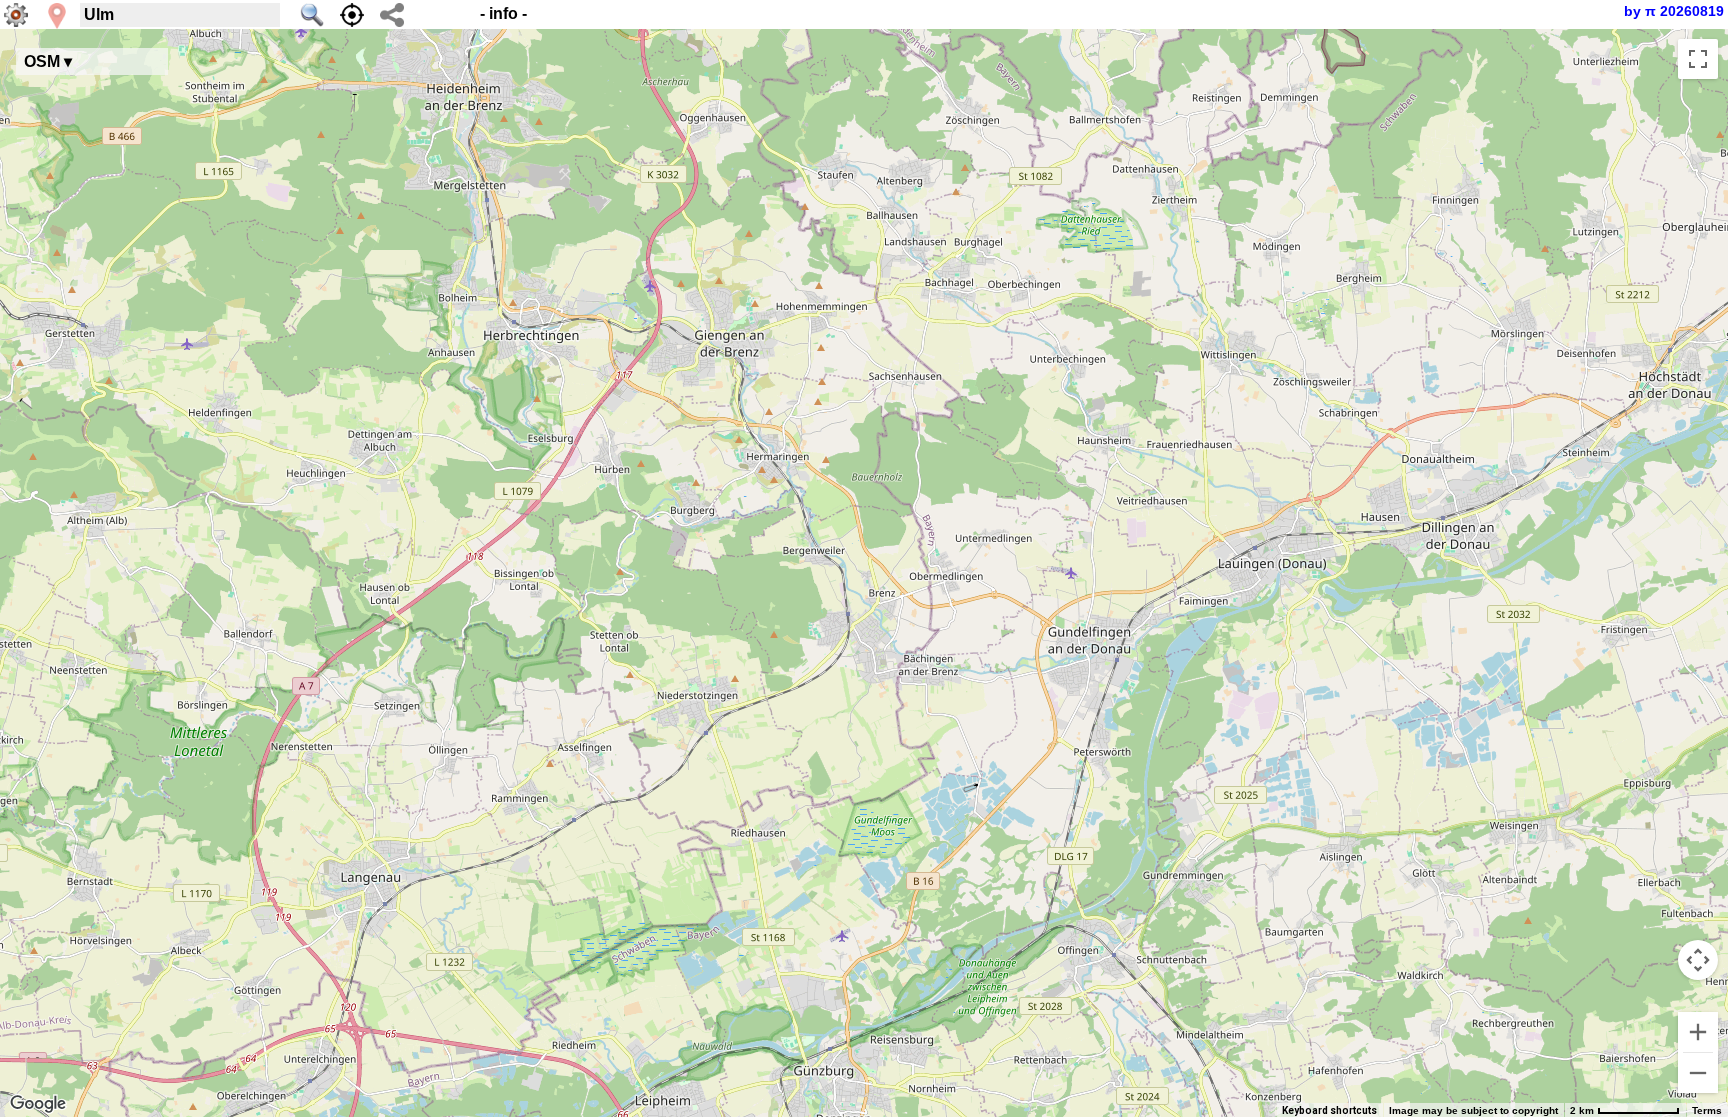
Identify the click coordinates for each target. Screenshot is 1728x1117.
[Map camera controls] (1698, 960)
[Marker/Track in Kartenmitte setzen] (352, 15)
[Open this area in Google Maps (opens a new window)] (38, 1104)
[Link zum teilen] (392, 15)
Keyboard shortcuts (1329, 1110)
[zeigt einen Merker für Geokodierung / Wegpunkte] (57, 16)
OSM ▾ (48, 61)
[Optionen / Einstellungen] (16, 15)
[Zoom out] (1698, 1073)
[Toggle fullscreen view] (1698, 59)
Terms (1707, 1110)
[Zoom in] (1698, 1032)
